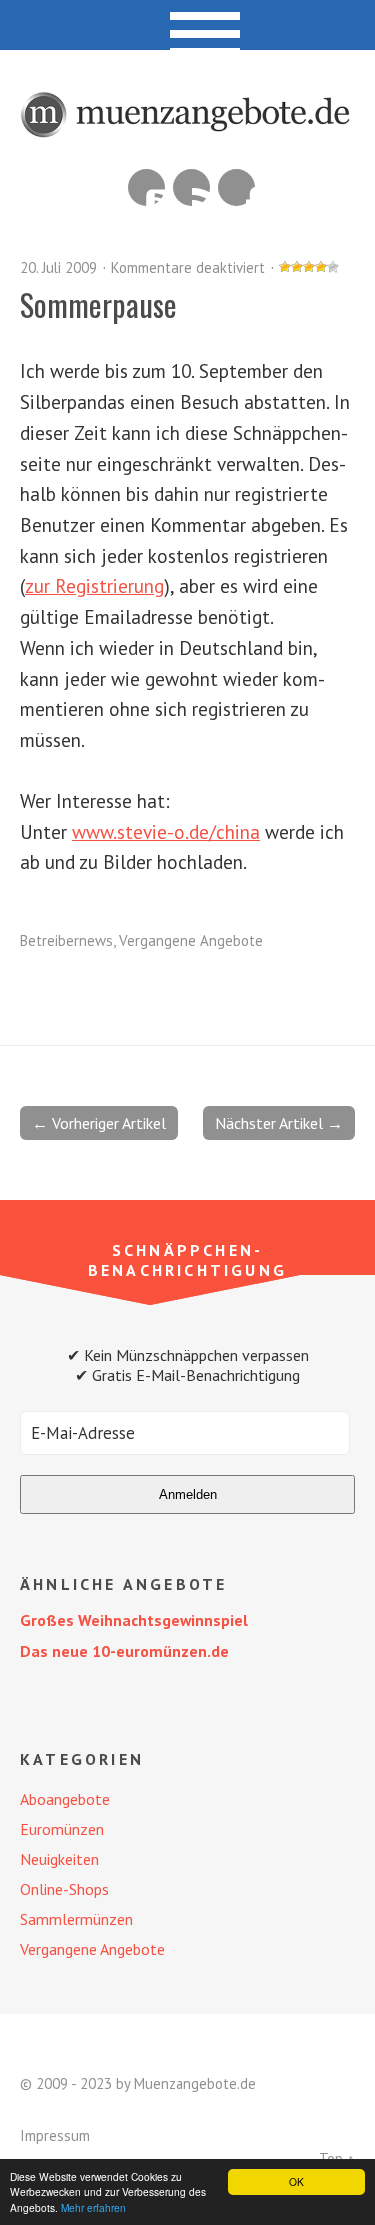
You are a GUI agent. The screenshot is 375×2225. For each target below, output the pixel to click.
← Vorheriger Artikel (99, 1123)
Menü (187, 25)
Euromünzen (62, 1829)
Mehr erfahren (93, 2207)
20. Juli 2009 (58, 267)
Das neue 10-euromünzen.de (124, 1651)
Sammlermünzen (76, 1919)
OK (296, 2181)
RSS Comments (146, 187)
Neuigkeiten (59, 1859)
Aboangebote (65, 1799)
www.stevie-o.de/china (166, 831)
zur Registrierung (94, 585)
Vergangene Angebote (191, 940)
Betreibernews (66, 940)
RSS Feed (191, 187)
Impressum (55, 2135)
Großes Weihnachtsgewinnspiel (134, 1620)
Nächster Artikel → (279, 1123)
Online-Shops (64, 1889)
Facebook (236, 187)
